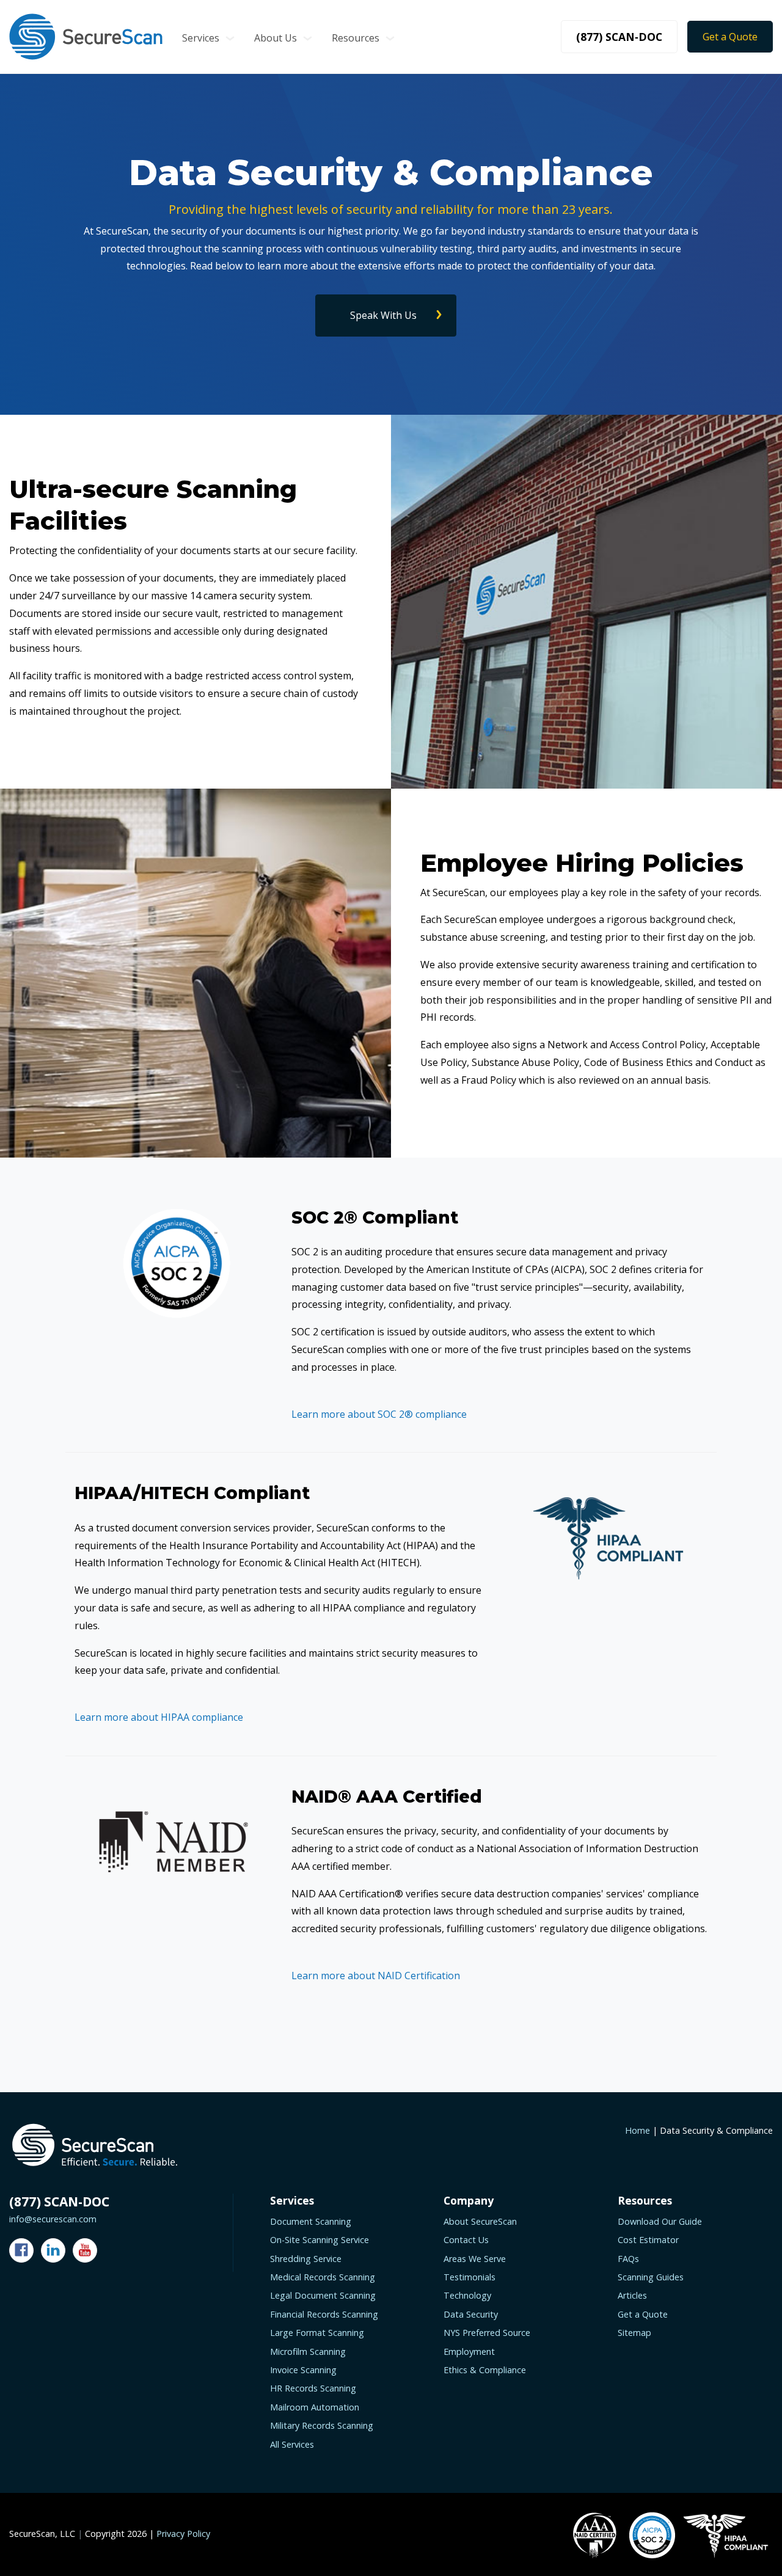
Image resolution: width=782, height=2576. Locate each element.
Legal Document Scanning (323, 2295)
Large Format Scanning (317, 2333)
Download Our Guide (660, 2221)
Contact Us (466, 2240)
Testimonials (470, 2277)
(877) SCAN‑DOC (619, 37)
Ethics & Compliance (485, 2370)
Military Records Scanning (322, 2425)
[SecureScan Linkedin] (53, 2250)
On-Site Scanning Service (320, 2240)
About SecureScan (480, 2221)
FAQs (628, 2259)
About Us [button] (276, 38)
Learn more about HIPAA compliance (159, 1717)
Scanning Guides (651, 2277)
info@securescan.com (53, 2219)
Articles (632, 2295)
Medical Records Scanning (323, 2277)
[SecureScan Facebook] (21, 2250)
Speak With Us (383, 315)
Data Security (471, 2314)
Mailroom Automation (315, 2407)
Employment (469, 2352)
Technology (467, 2295)
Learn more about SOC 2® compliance (379, 1414)
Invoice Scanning (303, 2370)
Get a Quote (730, 37)
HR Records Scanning (313, 2388)
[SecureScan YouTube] (85, 2250)
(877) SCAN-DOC (59, 2202)
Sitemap (634, 2333)
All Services (292, 2444)
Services (201, 38)
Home (638, 2130)
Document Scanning (311, 2221)
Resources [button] (356, 38)
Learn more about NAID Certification (376, 1976)
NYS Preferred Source (487, 2333)
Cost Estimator (648, 2240)
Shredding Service (306, 2259)
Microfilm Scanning (308, 2352)
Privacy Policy (183, 2534)
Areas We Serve (475, 2259)
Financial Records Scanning (324, 2314)
